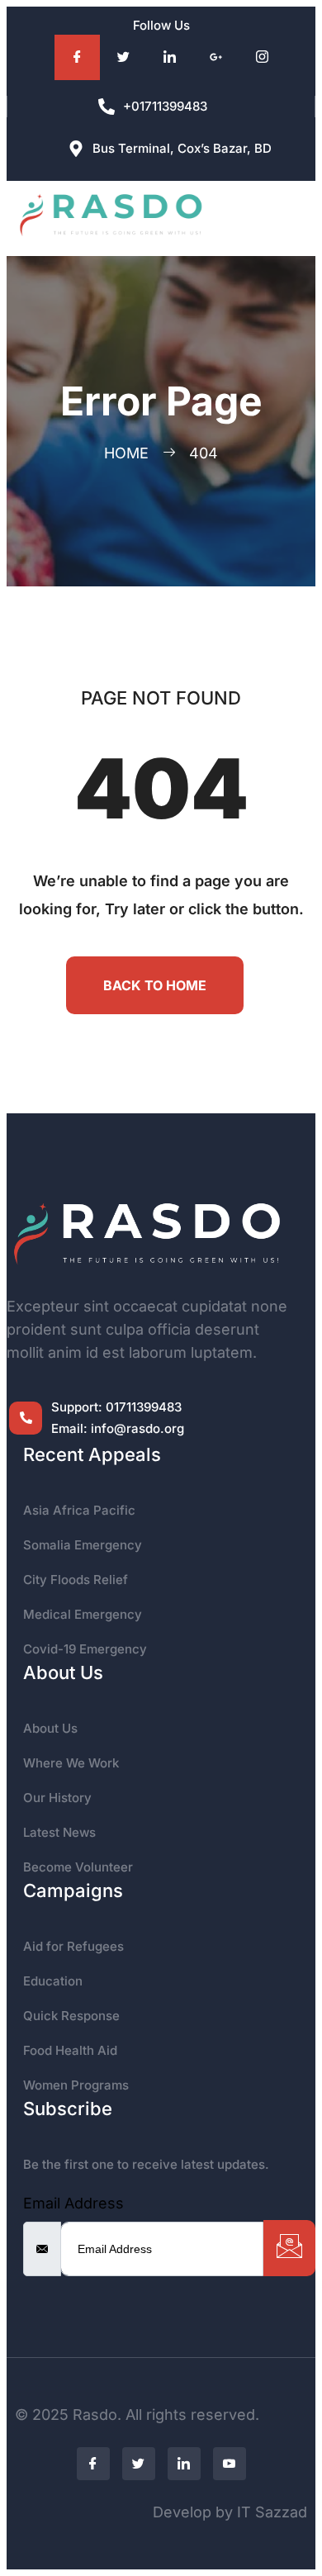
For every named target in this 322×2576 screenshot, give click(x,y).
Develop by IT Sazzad (230, 2512)
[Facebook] (77, 57)
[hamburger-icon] (283, 218)
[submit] (289, 2248)
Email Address (73, 2203)
